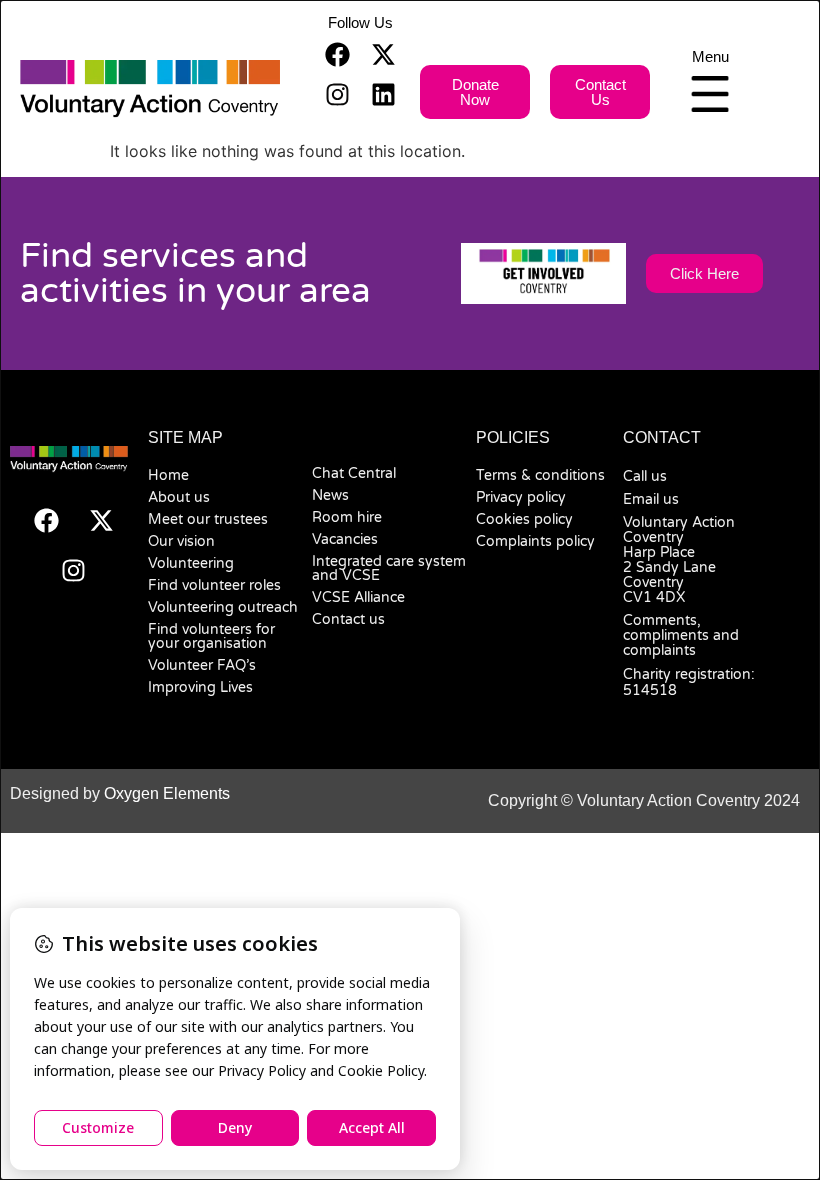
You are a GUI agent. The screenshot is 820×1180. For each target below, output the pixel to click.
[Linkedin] (383, 94)
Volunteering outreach (223, 607)
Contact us (348, 619)
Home (168, 475)
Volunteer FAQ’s (202, 665)
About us (179, 497)
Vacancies (345, 539)
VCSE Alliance (358, 597)
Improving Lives (200, 687)
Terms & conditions (540, 475)
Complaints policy (535, 541)
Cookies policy (524, 519)
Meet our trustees (208, 519)
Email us (651, 499)
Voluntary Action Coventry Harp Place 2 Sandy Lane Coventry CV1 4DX (679, 560)
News (330, 495)
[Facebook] (337, 54)
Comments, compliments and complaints (681, 635)
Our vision (181, 541)
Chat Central (354, 473)
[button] (360, 22)
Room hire (347, 517)
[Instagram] (337, 94)
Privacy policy (521, 497)
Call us (645, 476)
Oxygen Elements (167, 793)
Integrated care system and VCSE (389, 568)
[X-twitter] (383, 54)
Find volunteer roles (214, 585)
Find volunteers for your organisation (211, 636)
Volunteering (191, 563)
